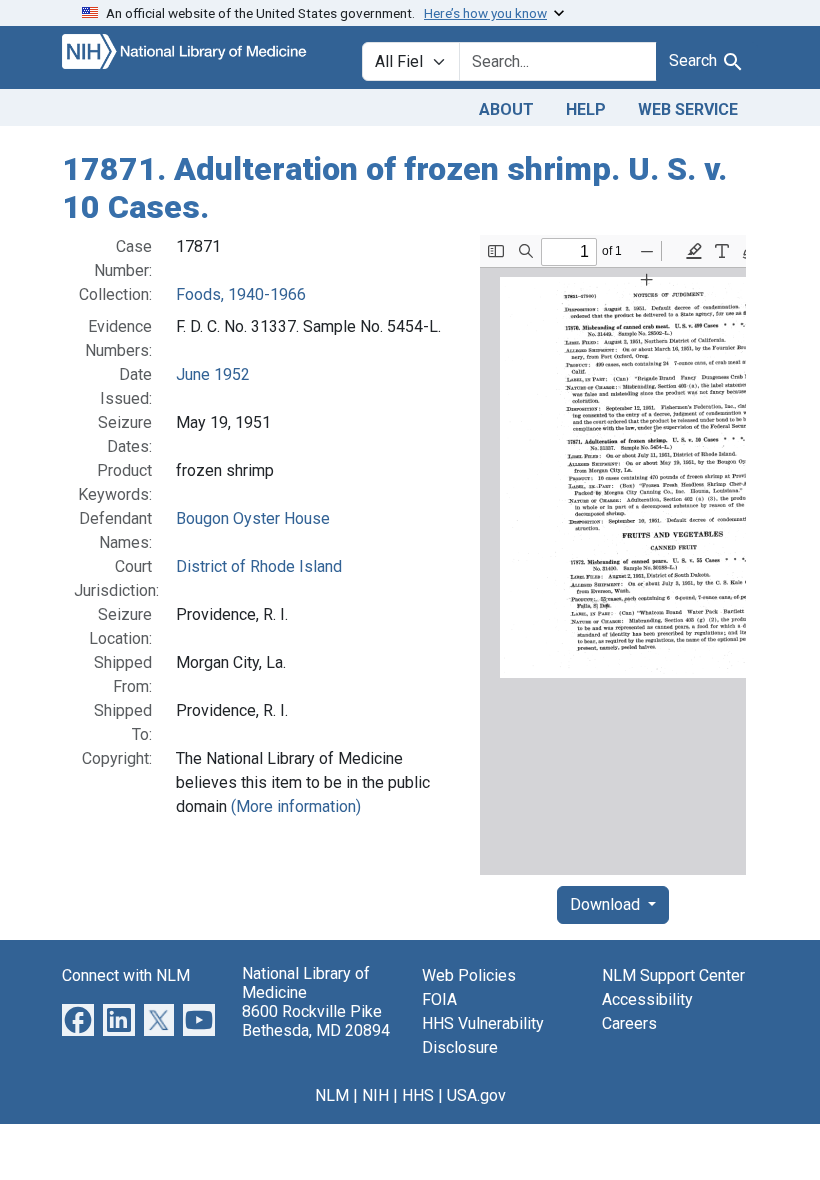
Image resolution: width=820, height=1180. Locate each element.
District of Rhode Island (259, 566)
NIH (375, 1095)
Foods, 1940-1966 (241, 294)
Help (586, 109)
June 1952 (213, 374)
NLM (332, 1095)
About (506, 109)
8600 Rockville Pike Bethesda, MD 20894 (316, 1021)
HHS (418, 1095)
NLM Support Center (673, 975)
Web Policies (469, 975)
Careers (629, 1023)
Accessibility (647, 999)
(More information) (296, 806)
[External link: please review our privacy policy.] (78, 1018)
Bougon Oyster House (253, 518)
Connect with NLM (126, 975)
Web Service (688, 109)
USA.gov (476, 1095)
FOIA (439, 999)
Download (607, 904)
